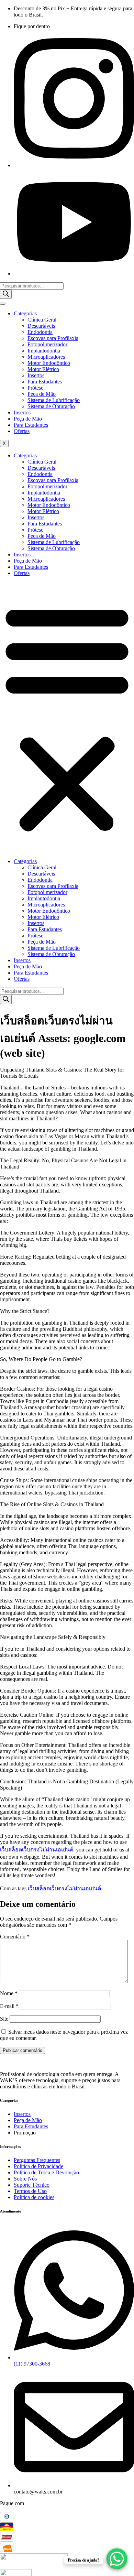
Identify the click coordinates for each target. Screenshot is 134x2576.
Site (4, 2019)
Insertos (36, 375)
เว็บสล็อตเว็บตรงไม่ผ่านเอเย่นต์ (37, 1850)
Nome (9, 1993)
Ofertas (22, 431)
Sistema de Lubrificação (54, 400)
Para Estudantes (45, 382)
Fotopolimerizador (47, 344)
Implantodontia (44, 351)
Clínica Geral (42, 320)
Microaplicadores (46, 357)
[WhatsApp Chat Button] (117, 2559)
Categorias (25, 313)
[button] (67, 717)
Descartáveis (41, 326)
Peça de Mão (42, 394)
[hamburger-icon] (3, 304)
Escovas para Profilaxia (53, 338)
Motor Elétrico (43, 369)
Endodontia (40, 332)
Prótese (35, 388)
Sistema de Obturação (51, 406)
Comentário (15, 1937)
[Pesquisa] (6, 294)
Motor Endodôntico (49, 363)
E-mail (9, 2006)
